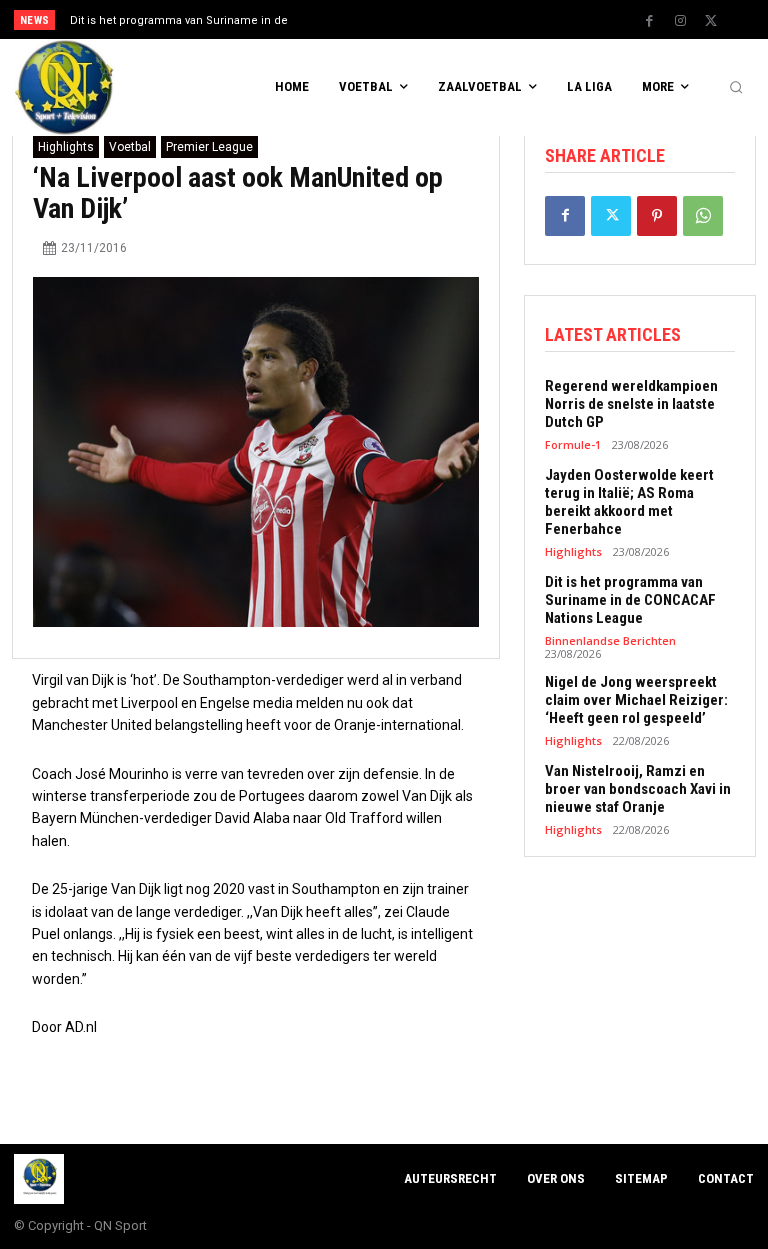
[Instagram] (680, 21)
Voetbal (130, 147)
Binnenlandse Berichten (610, 640)
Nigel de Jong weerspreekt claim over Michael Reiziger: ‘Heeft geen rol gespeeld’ (636, 700)
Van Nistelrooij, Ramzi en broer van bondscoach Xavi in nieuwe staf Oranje (638, 789)
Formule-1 (573, 444)
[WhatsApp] (703, 216)
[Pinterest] (657, 216)
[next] (421, 19)
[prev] (389, 19)
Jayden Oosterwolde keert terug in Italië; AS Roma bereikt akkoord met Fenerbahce (629, 502)
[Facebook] (649, 21)
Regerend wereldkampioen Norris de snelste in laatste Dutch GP (631, 404)
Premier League (209, 147)
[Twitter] (711, 21)
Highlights (66, 147)
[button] (736, 88)
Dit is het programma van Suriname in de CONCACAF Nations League (630, 600)
